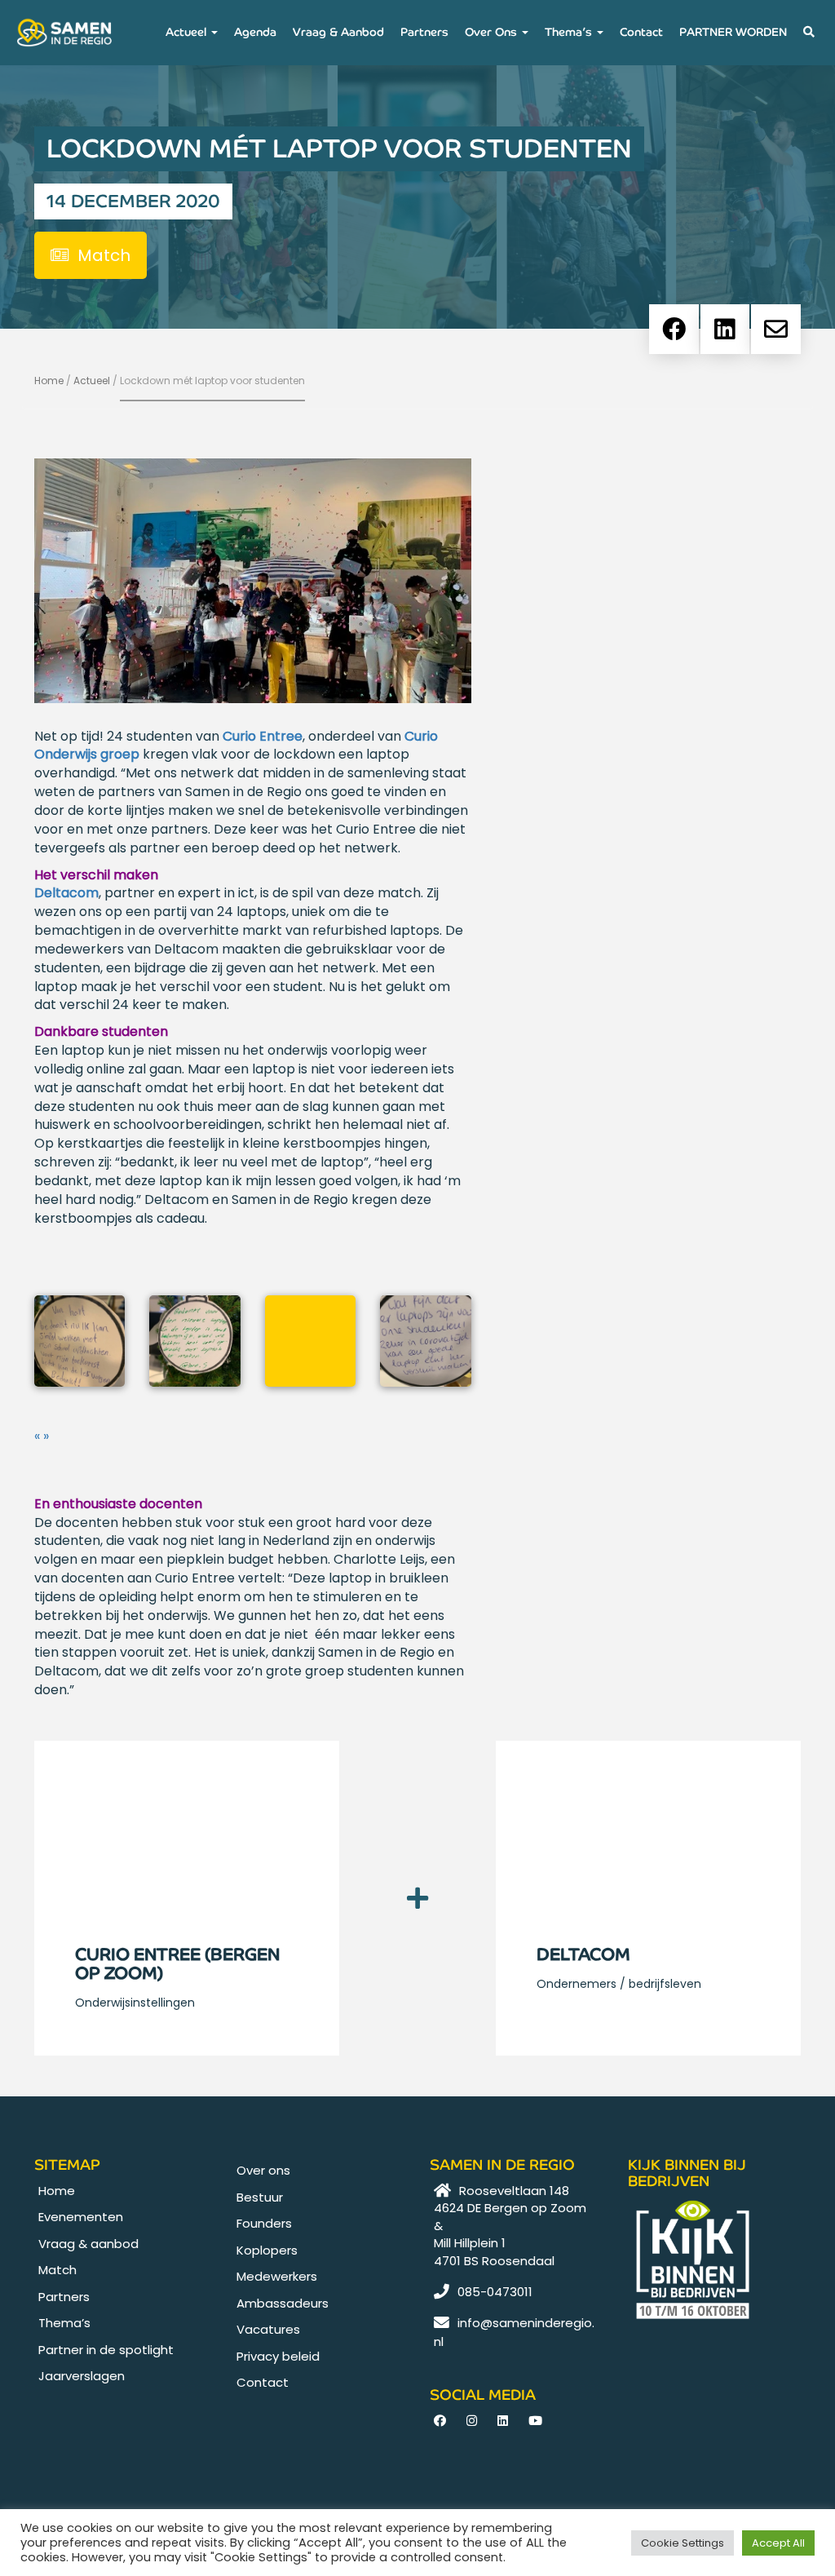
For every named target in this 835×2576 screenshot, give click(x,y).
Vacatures (268, 2329)
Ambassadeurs (283, 2303)
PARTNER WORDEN (733, 32)
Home (49, 381)
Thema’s (570, 32)
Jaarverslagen (82, 2376)
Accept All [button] (778, 2543)
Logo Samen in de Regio (58, 33)
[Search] (809, 33)
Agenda (255, 32)
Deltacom (66, 893)
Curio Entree (263, 736)
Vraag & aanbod (338, 32)
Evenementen (81, 2217)
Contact (641, 32)
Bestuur (260, 2197)
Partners (424, 32)
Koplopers (267, 2250)
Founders (264, 2223)
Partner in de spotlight (106, 2350)
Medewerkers (277, 2276)
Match (57, 2270)
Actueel (188, 32)
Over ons (493, 32)
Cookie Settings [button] (683, 2543)
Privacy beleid (278, 2356)
